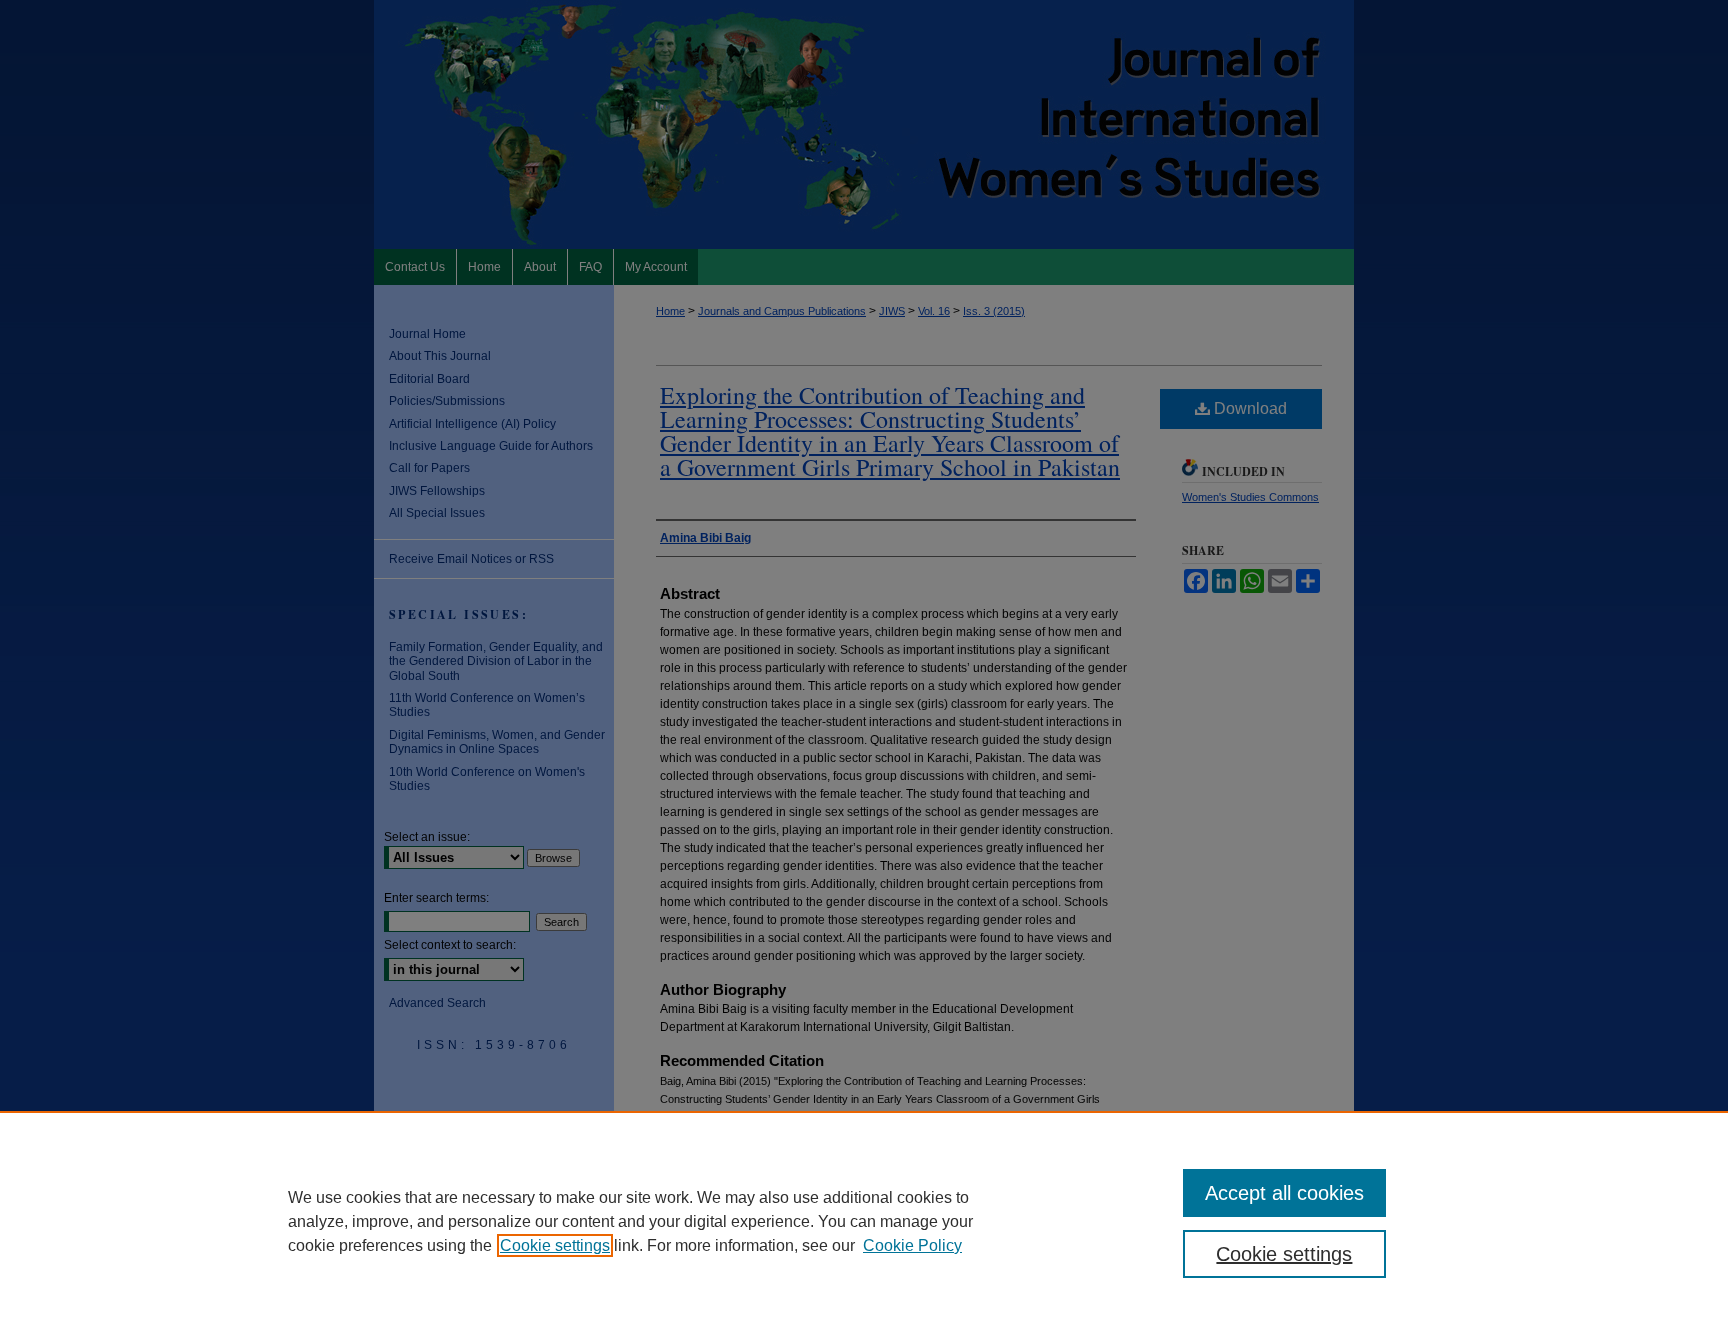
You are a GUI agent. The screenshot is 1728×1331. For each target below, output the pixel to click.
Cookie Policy (912, 1245)
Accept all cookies (1284, 1193)
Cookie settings (555, 1245)
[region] (864, 1221)
